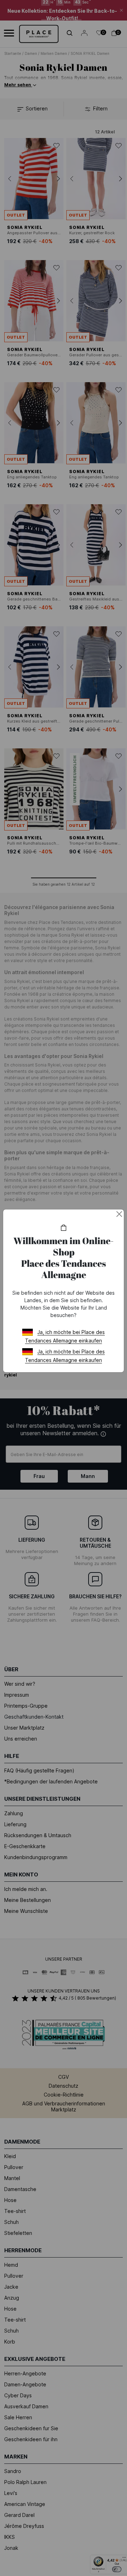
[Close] (119, 1214)
